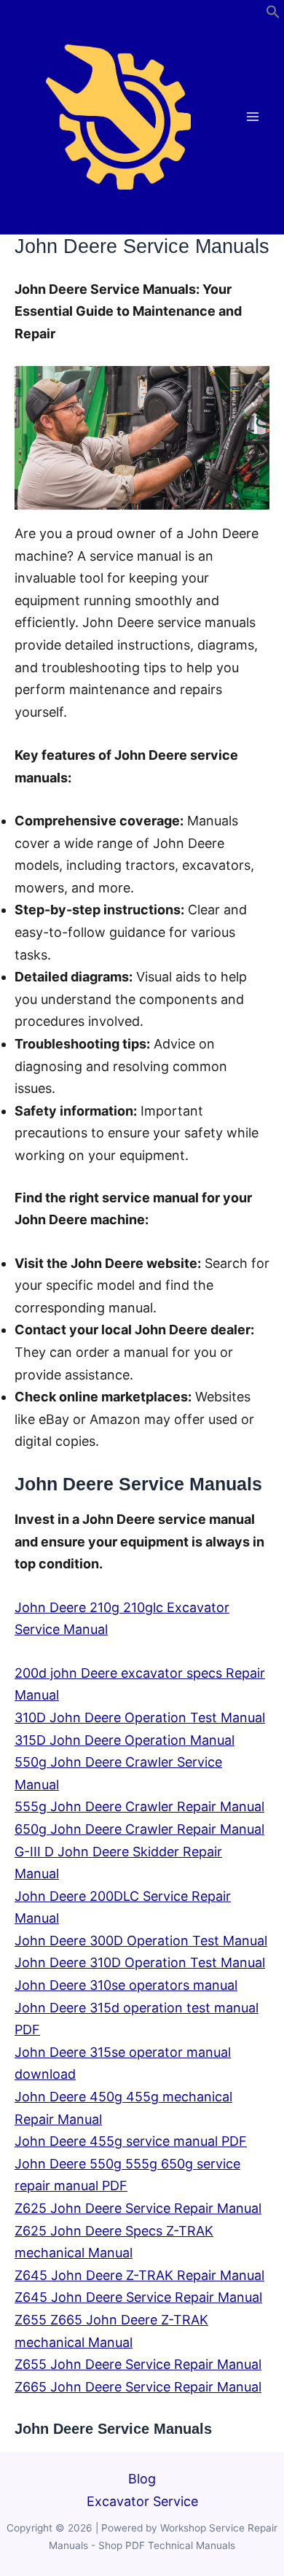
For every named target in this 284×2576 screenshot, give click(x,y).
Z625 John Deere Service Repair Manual (138, 2208)
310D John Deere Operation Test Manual (140, 1717)
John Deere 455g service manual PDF (131, 2141)
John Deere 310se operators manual (126, 1985)
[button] (273, 14)
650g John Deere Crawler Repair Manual (139, 1829)
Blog (142, 2479)
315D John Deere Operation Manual (125, 1740)
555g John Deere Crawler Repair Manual (139, 1806)
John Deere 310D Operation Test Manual (140, 1962)
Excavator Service (142, 2501)
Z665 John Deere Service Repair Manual (138, 2387)
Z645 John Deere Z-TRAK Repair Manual (139, 2275)
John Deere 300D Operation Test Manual (141, 1941)
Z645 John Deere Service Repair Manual (138, 2297)
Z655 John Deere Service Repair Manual (138, 2364)
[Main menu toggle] (253, 117)
